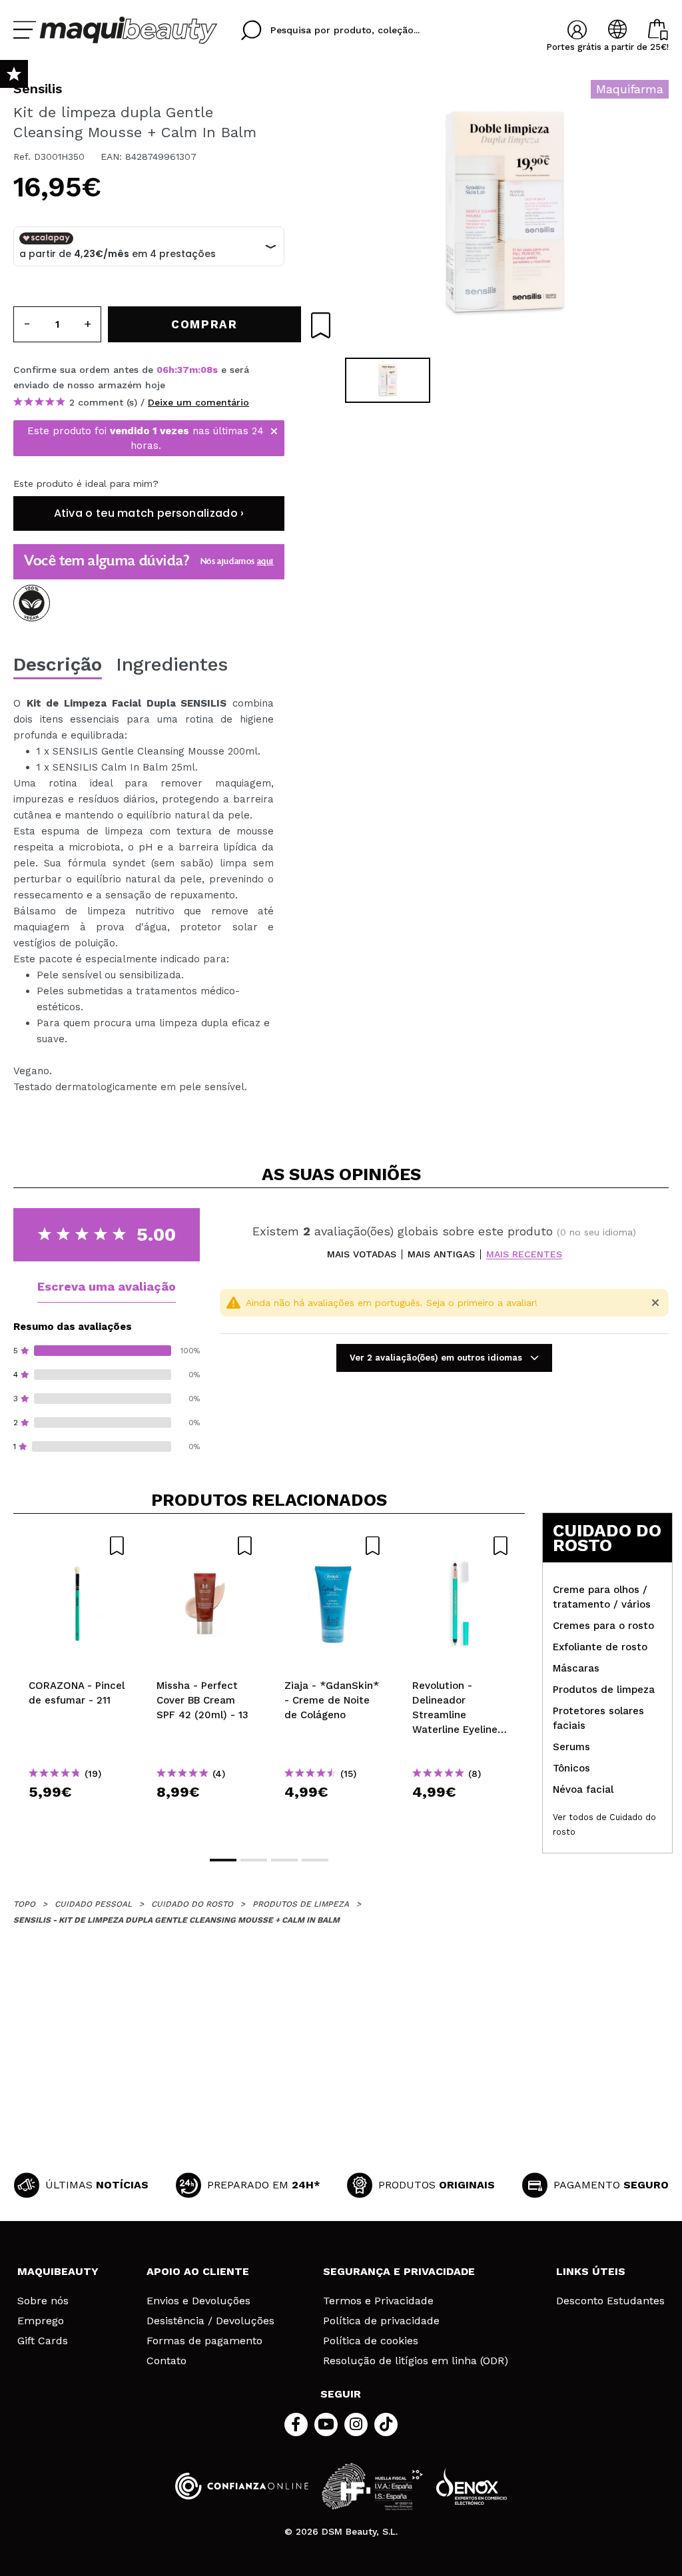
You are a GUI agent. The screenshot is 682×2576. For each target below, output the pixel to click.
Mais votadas (362, 1254)
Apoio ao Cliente (198, 2271)
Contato (167, 2361)
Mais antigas (441, 1254)
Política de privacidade (381, 2321)
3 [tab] (284, 1860)
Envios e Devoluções (198, 2301)
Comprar (77, 1816)
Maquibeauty (58, 2271)
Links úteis (591, 2271)
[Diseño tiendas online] (472, 2486)
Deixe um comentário (198, 402)
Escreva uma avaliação (107, 1286)
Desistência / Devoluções (210, 2321)
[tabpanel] (505, 213)
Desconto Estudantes (610, 2301)
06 (163, 370)
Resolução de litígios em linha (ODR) (416, 2361)
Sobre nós (43, 2301)
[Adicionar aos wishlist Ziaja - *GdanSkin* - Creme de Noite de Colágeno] (333, 1546)
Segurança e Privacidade (399, 2271)
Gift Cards (43, 2341)
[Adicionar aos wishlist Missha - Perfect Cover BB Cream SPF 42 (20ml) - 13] (205, 1546)
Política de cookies (371, 2341)
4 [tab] (315, 1860)
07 (207, 370)
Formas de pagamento (204, 2341)
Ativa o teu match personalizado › (149, 513)
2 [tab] (254, 1860)
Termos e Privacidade (378, 2301)
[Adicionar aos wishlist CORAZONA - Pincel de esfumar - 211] (77, 1546)
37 (183, 370)
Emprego (41, 2321)
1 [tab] (223, 1860)
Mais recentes (524, 1254)
